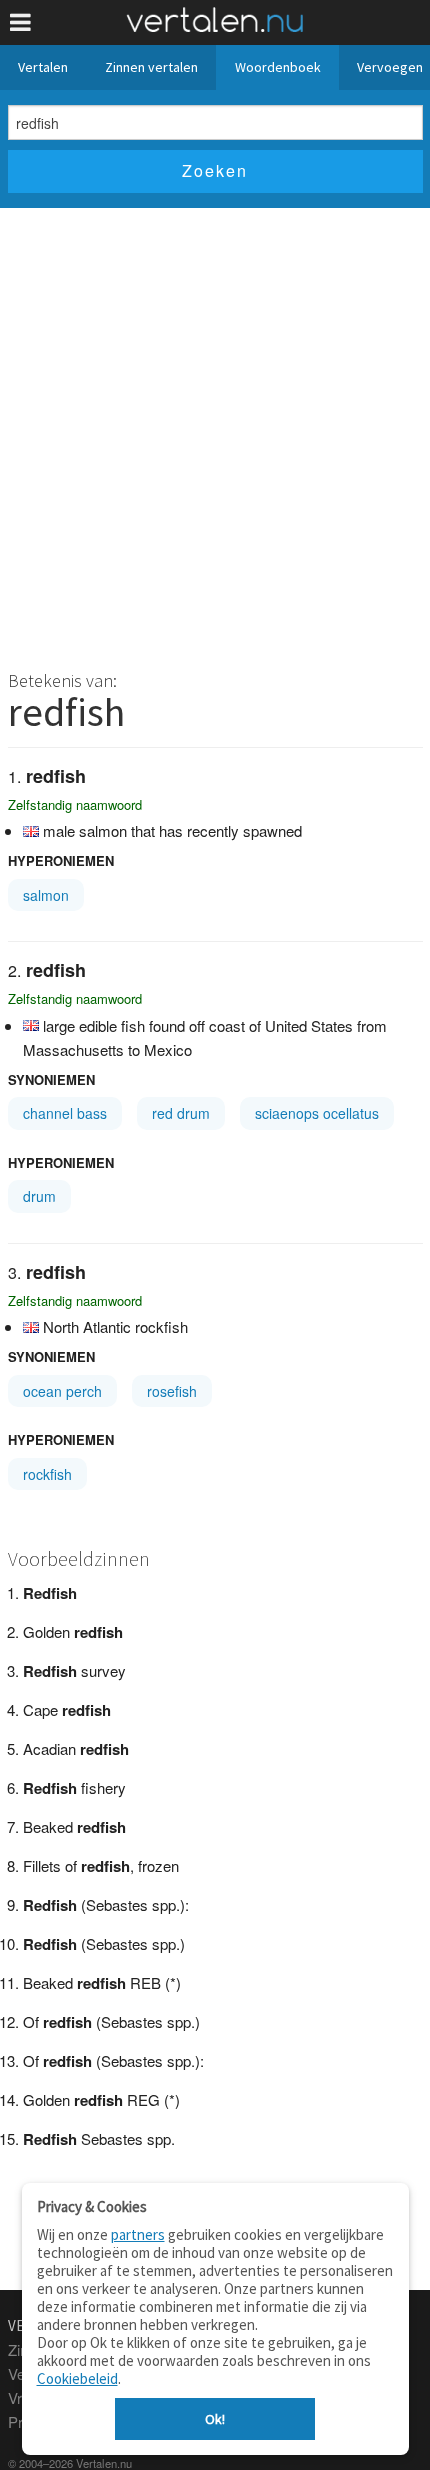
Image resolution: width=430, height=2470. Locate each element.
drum (39, 1196)
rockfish (47, 1474)
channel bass (65, 1113)
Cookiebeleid (77, 2378)
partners (138, 2234)
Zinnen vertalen (151, 67)
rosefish (172, 1391)
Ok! (215, 2419)
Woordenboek (278, 67)
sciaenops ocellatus (317, 1113)
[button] (20, 22)
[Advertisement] (215, 433)
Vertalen (43, 67)
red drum (181, 1113)
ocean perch (62, 1391)
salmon (46, 895)
